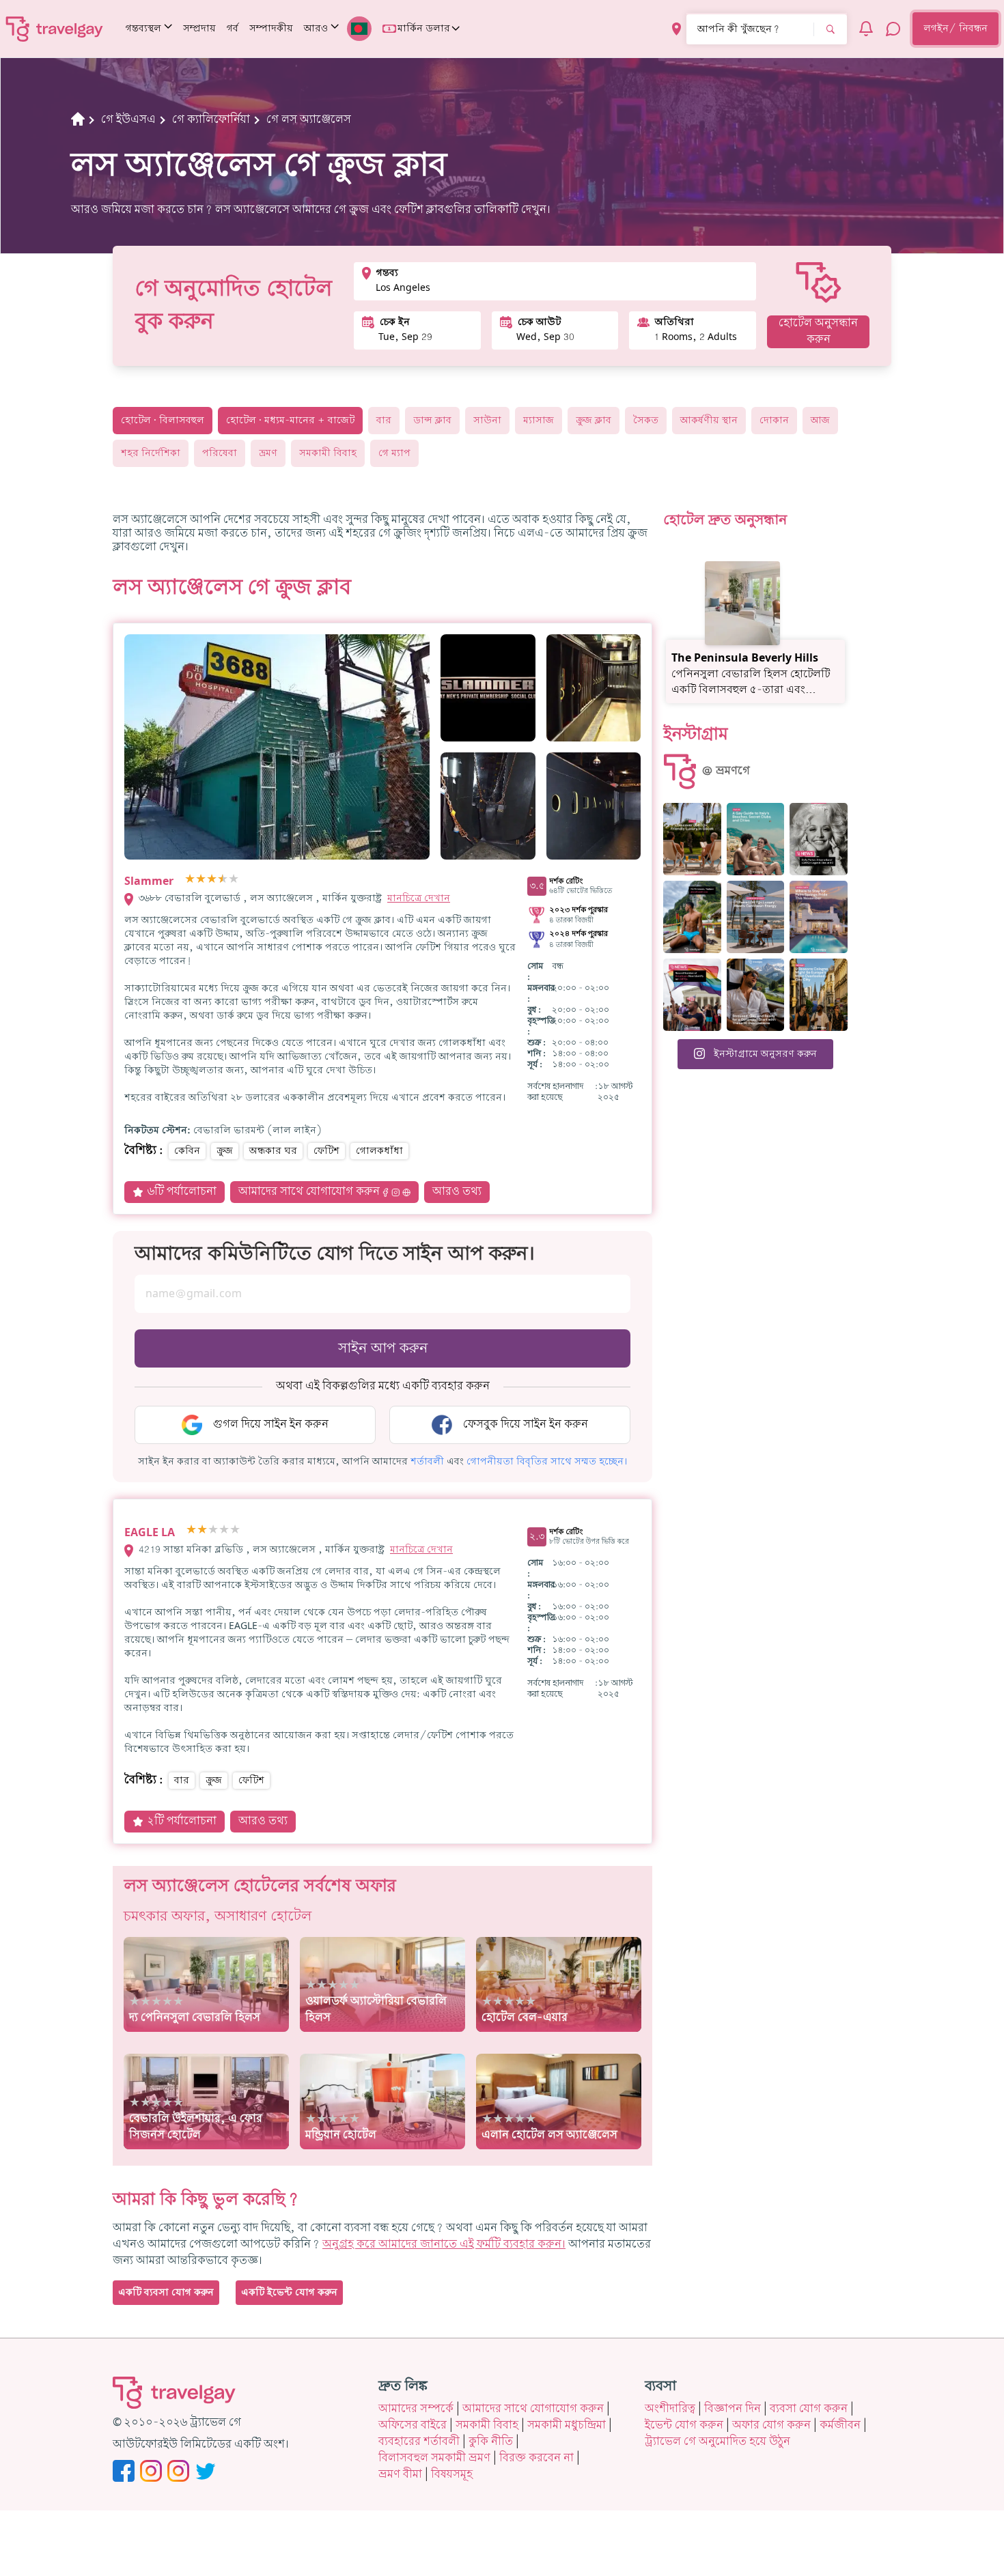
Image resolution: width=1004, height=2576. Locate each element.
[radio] (190, 880)
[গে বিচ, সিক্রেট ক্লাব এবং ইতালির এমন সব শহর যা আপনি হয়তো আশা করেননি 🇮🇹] (756, 839)
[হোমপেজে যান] (55, 29)
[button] (427, 1462)
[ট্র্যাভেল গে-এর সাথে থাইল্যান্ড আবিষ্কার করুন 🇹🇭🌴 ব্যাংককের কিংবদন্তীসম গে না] (692, 917)
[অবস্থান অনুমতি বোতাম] (677, 29)
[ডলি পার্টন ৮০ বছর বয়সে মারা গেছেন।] (819, 839)
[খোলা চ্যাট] (893, 29)
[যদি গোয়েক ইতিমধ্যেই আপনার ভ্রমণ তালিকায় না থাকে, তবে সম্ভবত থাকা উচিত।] (692, 839)
